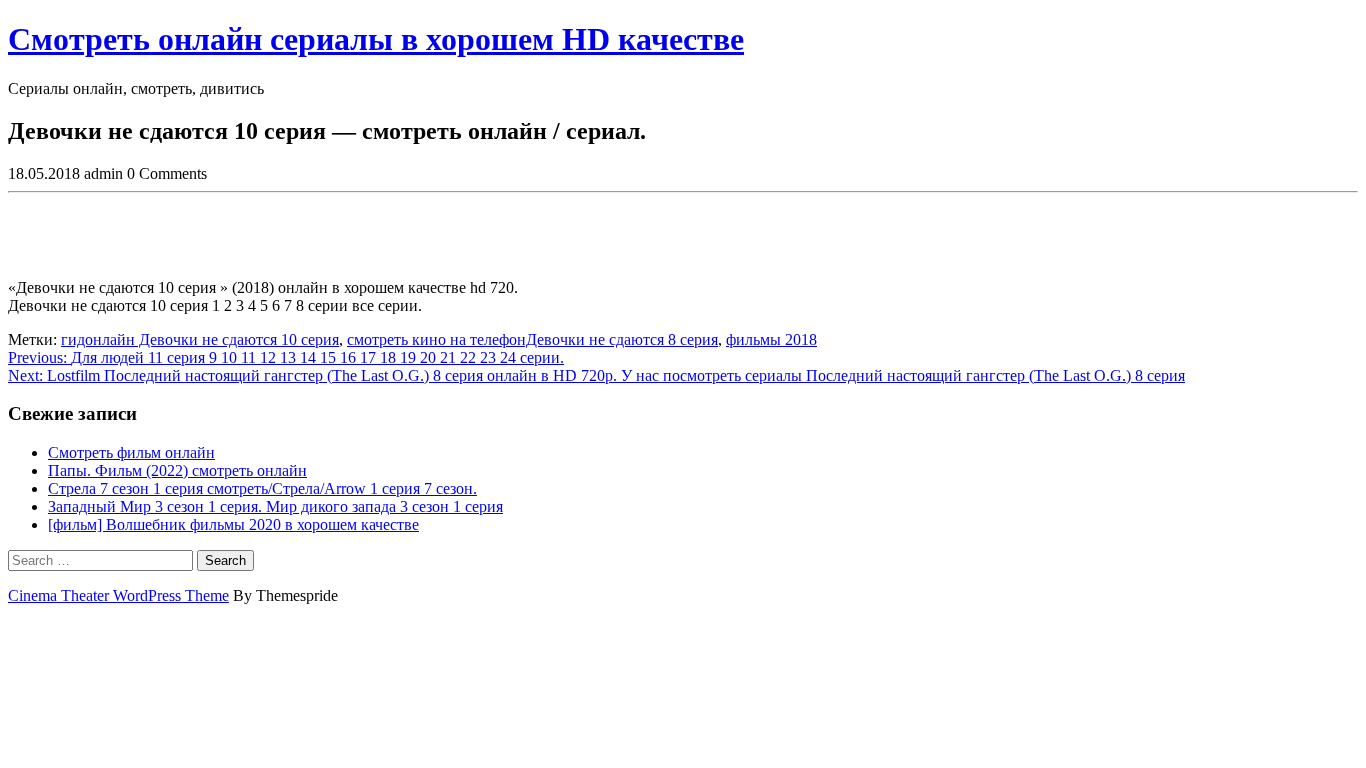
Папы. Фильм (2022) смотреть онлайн (177, 470)
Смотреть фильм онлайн (131, 452)
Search (225, 560)
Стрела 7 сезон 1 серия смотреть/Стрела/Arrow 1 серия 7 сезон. (262, 488)
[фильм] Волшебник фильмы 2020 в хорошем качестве (233, 524)
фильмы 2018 (771, 339)
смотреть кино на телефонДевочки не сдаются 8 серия (532, 339)
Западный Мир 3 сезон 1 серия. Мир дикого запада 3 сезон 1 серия (275, 506)
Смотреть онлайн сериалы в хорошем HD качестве (376, 39)
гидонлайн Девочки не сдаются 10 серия (200, 339)
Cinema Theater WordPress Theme (118, 595)
